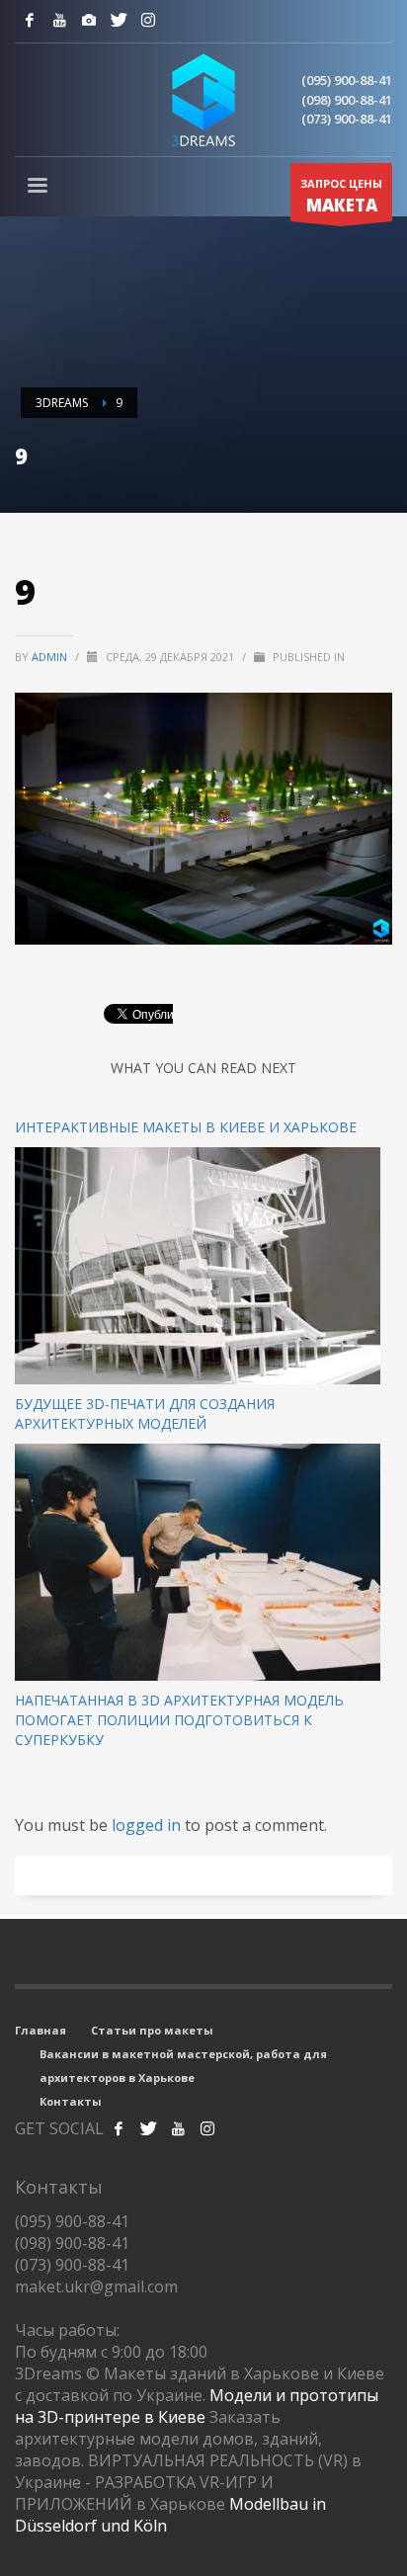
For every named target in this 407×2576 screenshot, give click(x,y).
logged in (148, 1825)
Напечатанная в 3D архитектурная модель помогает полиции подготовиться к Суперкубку (179, 1720)
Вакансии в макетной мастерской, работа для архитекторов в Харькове (183, 2066)
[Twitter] (119, 20)
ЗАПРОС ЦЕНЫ (341, 196)
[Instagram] (89, 20)
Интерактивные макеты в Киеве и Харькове (186, 1127)
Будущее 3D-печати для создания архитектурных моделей (145, 1413)
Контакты (71, 2101)
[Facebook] (30, 20)
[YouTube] (59, 20)
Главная (41, 2030)
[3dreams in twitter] (148, 2128)
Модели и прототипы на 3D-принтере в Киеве (197, 2406)
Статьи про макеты (152, 2030)
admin (51, 657)
